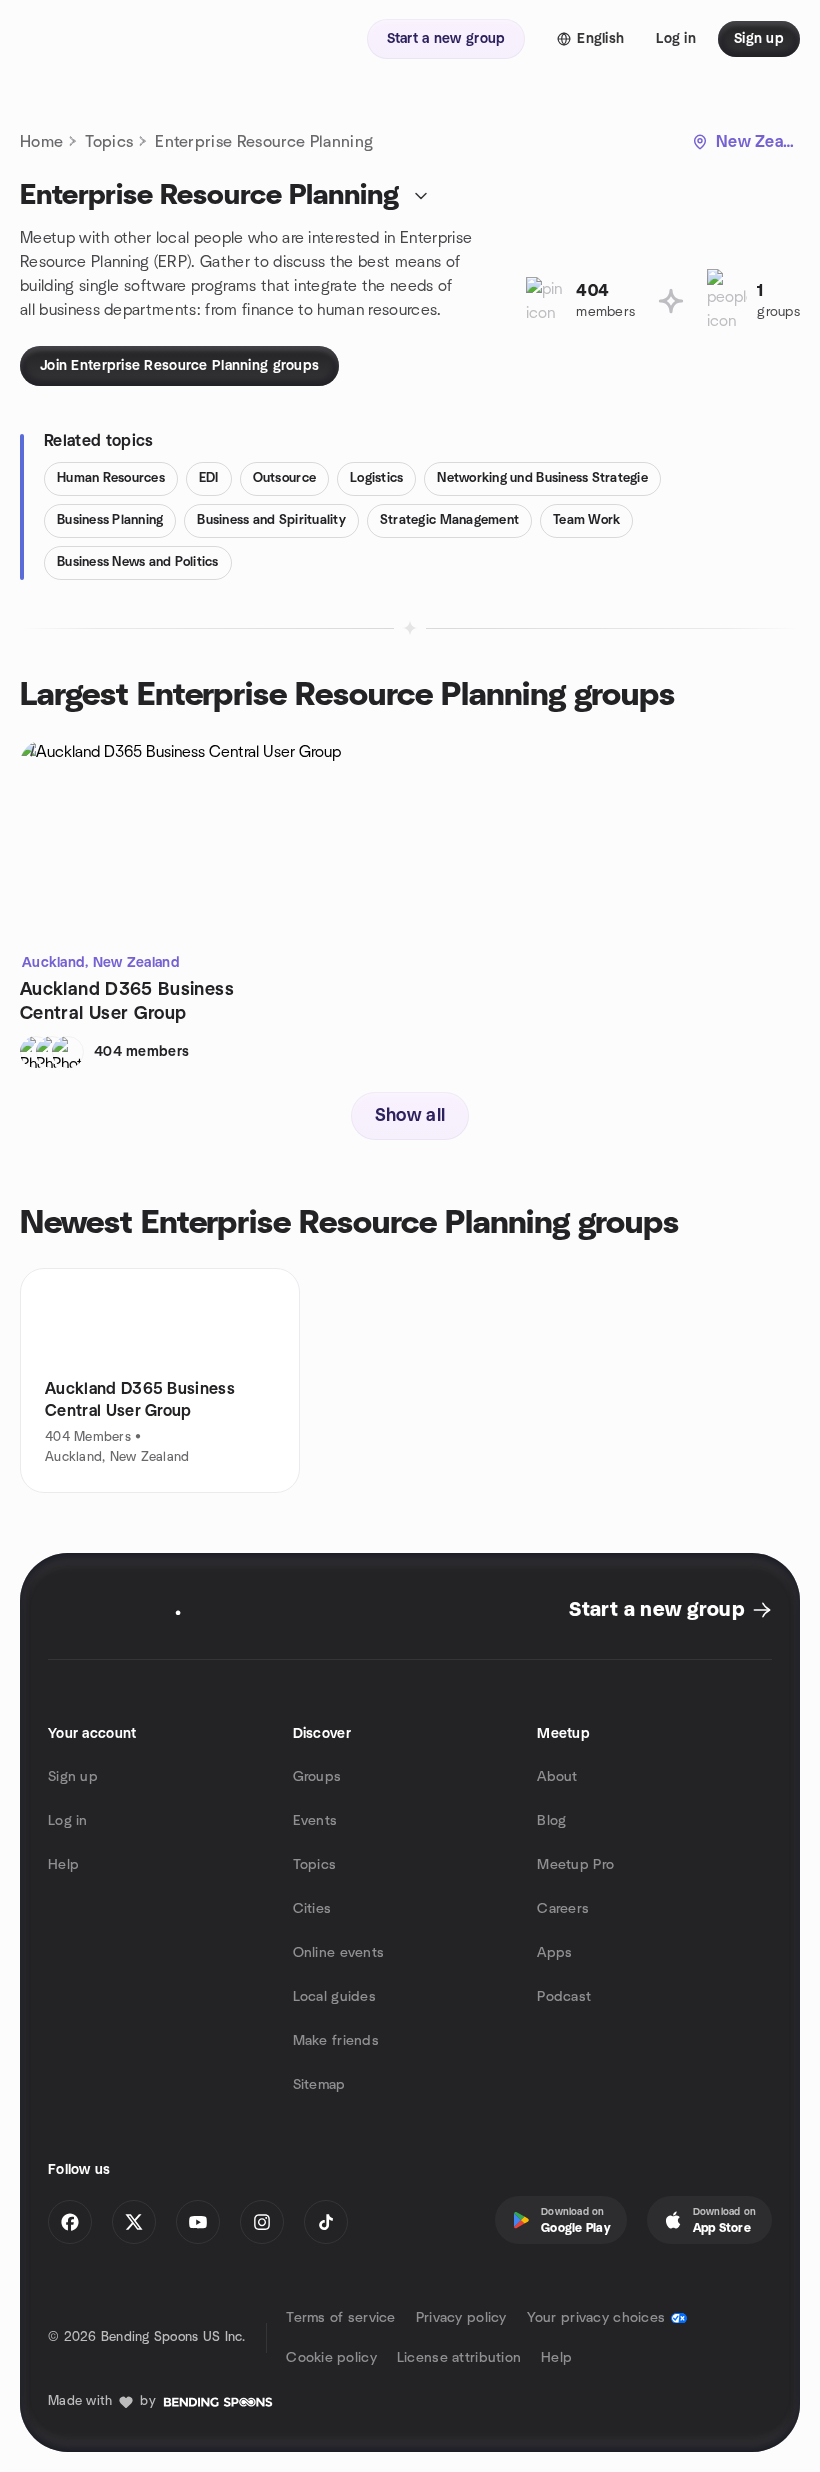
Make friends (336, 2041)
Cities (312, 1909)
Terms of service (340, 2318)
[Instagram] (262, 2222)
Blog (551, 1821)
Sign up (73, 1777)
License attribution (459, 2358)
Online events (339, 1953)
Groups (317, 1777)
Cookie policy (331, 2358)
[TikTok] (326, 2222)
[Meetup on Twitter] (134, 2222)
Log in (68, 1821)
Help (63, 1865)
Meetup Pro (575, 1865)
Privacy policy (461, 2318)
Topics (109, 142)
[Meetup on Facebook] (70, 2222)
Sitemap (319, 2085)
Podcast (564, 1997)
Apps (554, 1953)
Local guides (334, 1997)
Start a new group (656, 1610)
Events (315, 1821)
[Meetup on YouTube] (198, 2222)
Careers (563, 1909)
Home (41, 142)
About (557, 1777)
